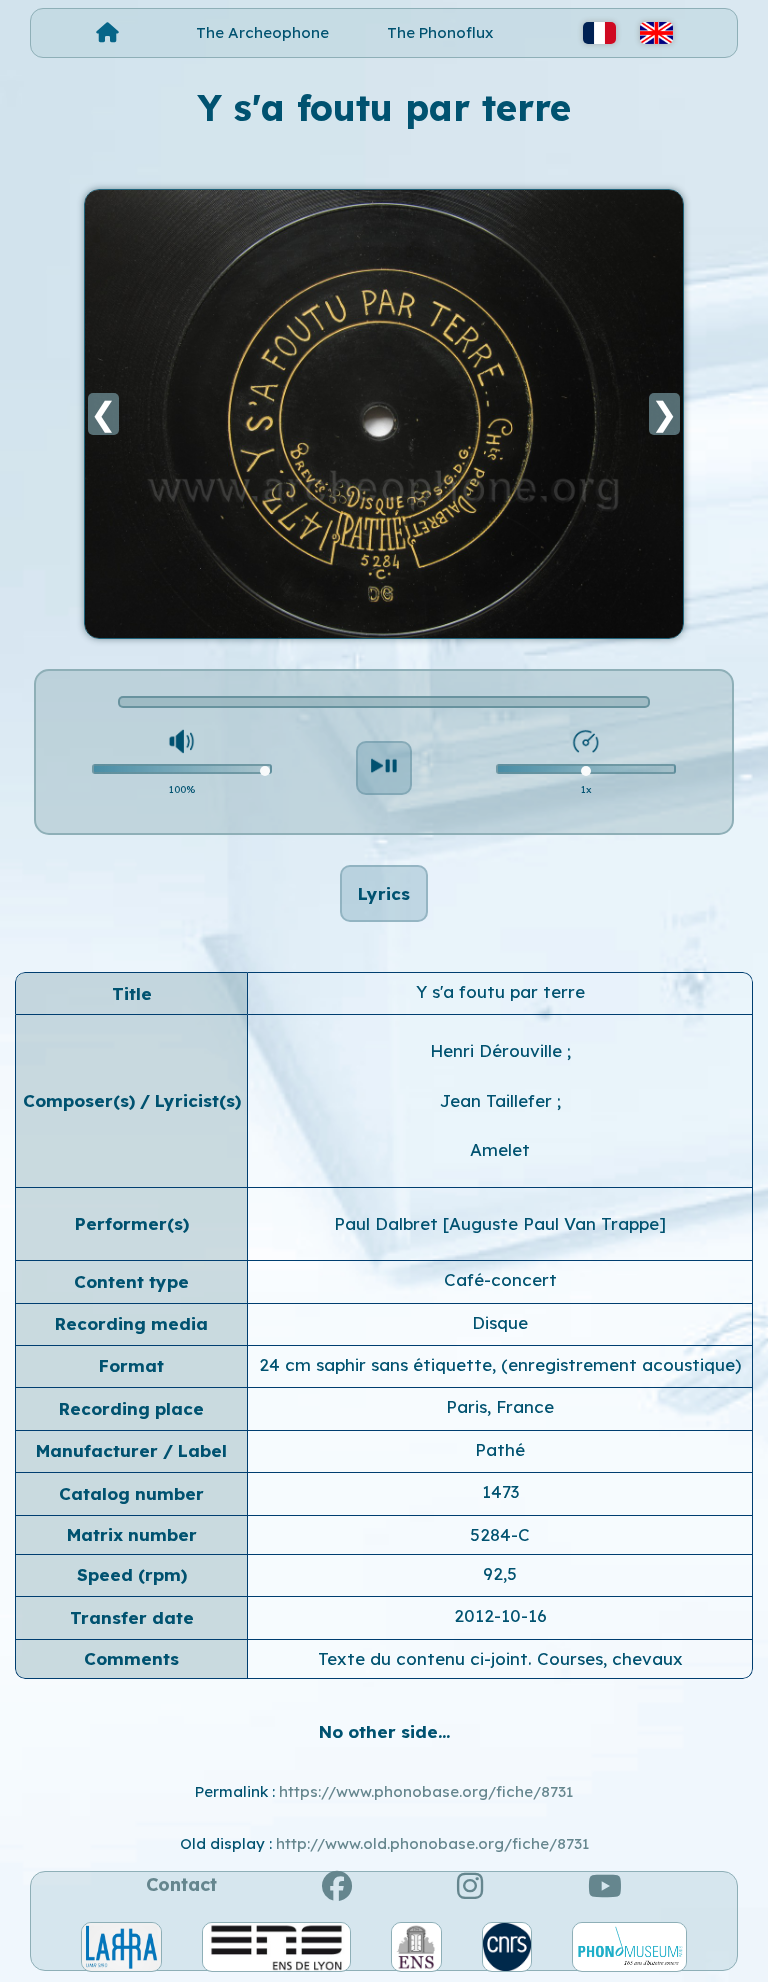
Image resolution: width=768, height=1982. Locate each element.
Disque (500, 1322)
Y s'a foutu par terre (500, 991)
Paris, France (500, 1406)
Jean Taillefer (498, 1100)
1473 (500, 1491)
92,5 (500, 1573)
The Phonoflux (440, 32)
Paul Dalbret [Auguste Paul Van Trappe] (500, 1223)
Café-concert (500, 1279)
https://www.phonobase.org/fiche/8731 (426, 1791)
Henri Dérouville (498, 1050)
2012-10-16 (500, 1615)
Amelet (500, 1149)
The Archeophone (262, 32)
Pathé (500, 1449)
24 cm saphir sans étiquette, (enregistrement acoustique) (500, 1364)
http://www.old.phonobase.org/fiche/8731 (432, 1843)
